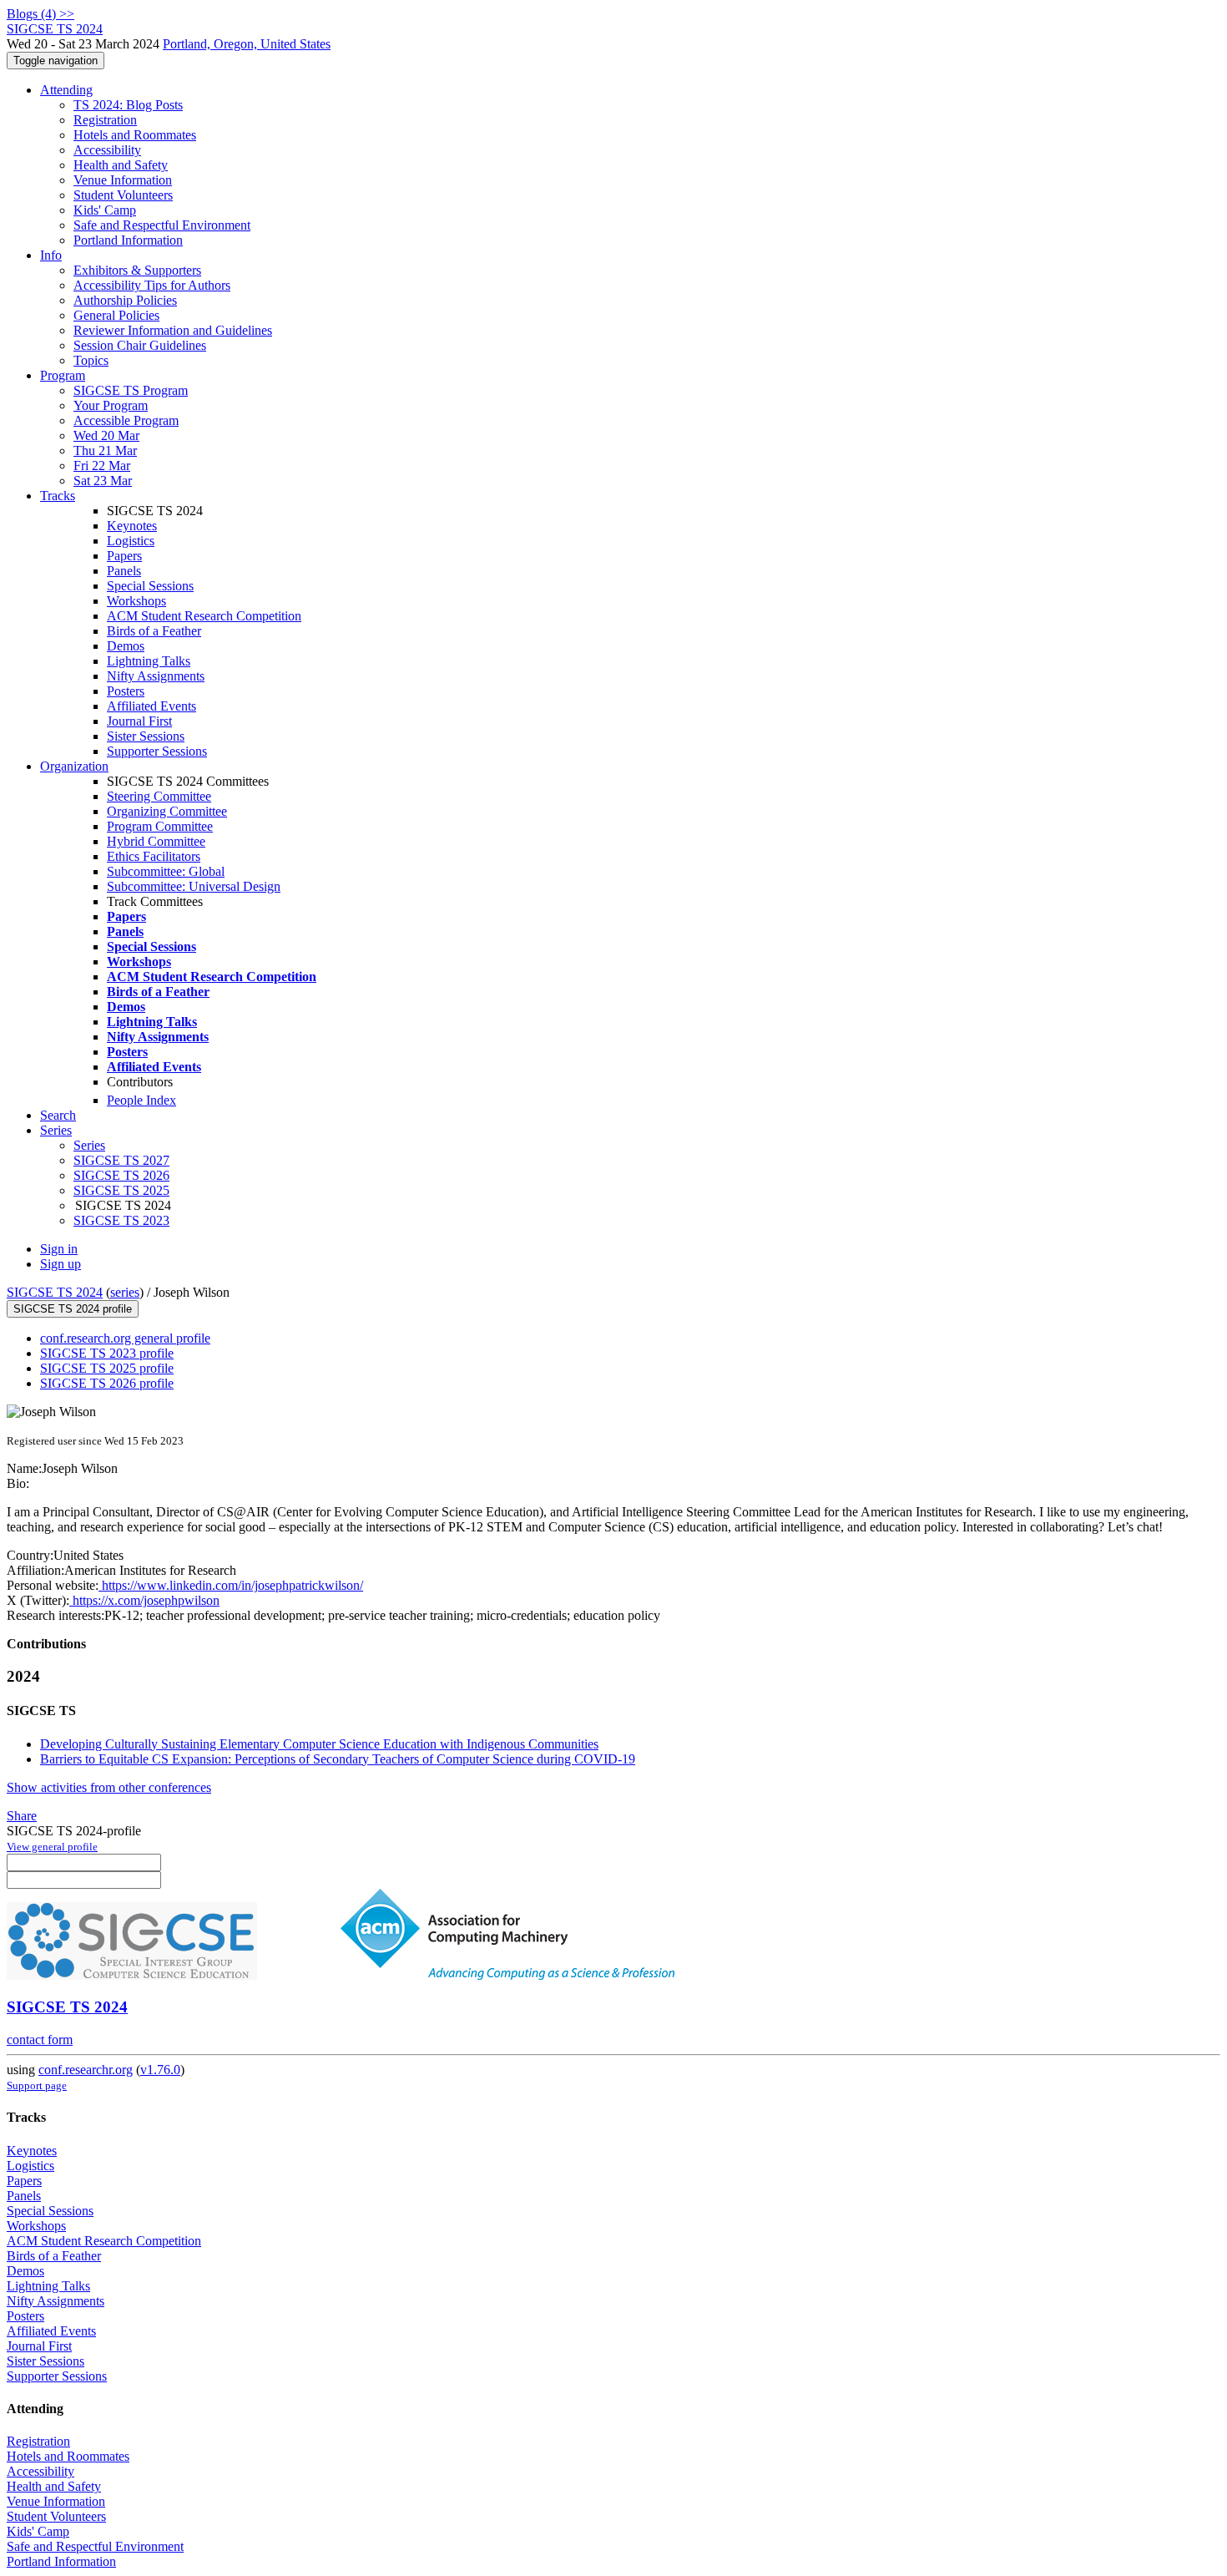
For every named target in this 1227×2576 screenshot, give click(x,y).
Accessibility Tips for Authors (152, 285)
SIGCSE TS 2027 (121, 1160)
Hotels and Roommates (135, 135)
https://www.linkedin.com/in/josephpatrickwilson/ (231, 1585)
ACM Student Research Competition (204, 616)
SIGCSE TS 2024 (55, 1292)
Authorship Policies (125, 300)
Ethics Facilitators (154, 856)
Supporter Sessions (157, 751)
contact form (40, 2040)
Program (63, 375)
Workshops (136, 601)
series (125, 1292)
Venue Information (123, 180)
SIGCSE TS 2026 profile (107, 1383)
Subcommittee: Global (166, 871)
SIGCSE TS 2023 (121, 1220)
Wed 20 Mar (106, 435)
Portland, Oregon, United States (247, 44)
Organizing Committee (167, 811)
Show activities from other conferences (109, 1787)
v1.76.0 (160, 2070)
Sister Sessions (146, 736)
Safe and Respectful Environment (162, 225)
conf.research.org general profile (125, 1338)
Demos (126, 646)
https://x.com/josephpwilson (144, 1600)
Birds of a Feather (154, 631)
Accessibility (107, 150)
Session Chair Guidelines (140, 345)
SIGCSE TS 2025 (121, 1190)
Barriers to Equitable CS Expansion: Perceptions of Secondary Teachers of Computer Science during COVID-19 (338, 1759)
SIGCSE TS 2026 (121, 1175)
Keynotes (132, 526)
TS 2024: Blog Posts (128, 105)
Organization (74, 766)
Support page (37, 2085)
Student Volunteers (123, 195)
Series (89, 1145)
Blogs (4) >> (40, 14)
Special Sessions (150, 586)
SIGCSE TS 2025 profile (107, 1368)
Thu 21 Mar (105, 450)
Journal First (139, 721)
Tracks (58, 496)
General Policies (116, 315)
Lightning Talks (149, 661)
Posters (126, 691)
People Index (141, 1100)
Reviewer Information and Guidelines (173, 330)
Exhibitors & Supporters (137, 270)
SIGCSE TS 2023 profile (107, 1353)
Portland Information (128, 240)
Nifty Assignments (156, 676)
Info (51, 255)
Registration (105, 120)
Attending (66, 90)
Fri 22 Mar (102, 466)
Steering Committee (159, 796)
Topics (91, 360)
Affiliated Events (151, 706)
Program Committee (160, 826)
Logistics (131, 541)
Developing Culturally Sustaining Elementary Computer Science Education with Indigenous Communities (319, 1744)
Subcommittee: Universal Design (194, 886)
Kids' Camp (105, 210)
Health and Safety (121, 165)
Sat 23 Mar (103, 481)
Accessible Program (126, 420)
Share (22, 1816)
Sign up (61, 1264)
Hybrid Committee (156, 841)
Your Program (111, 405)
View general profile (52, 1847)
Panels (124, 571)
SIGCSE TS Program (131, 390)
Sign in (59, 1249)
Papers (124, 556)
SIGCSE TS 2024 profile (73, 1309)
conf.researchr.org (86, 2070)
